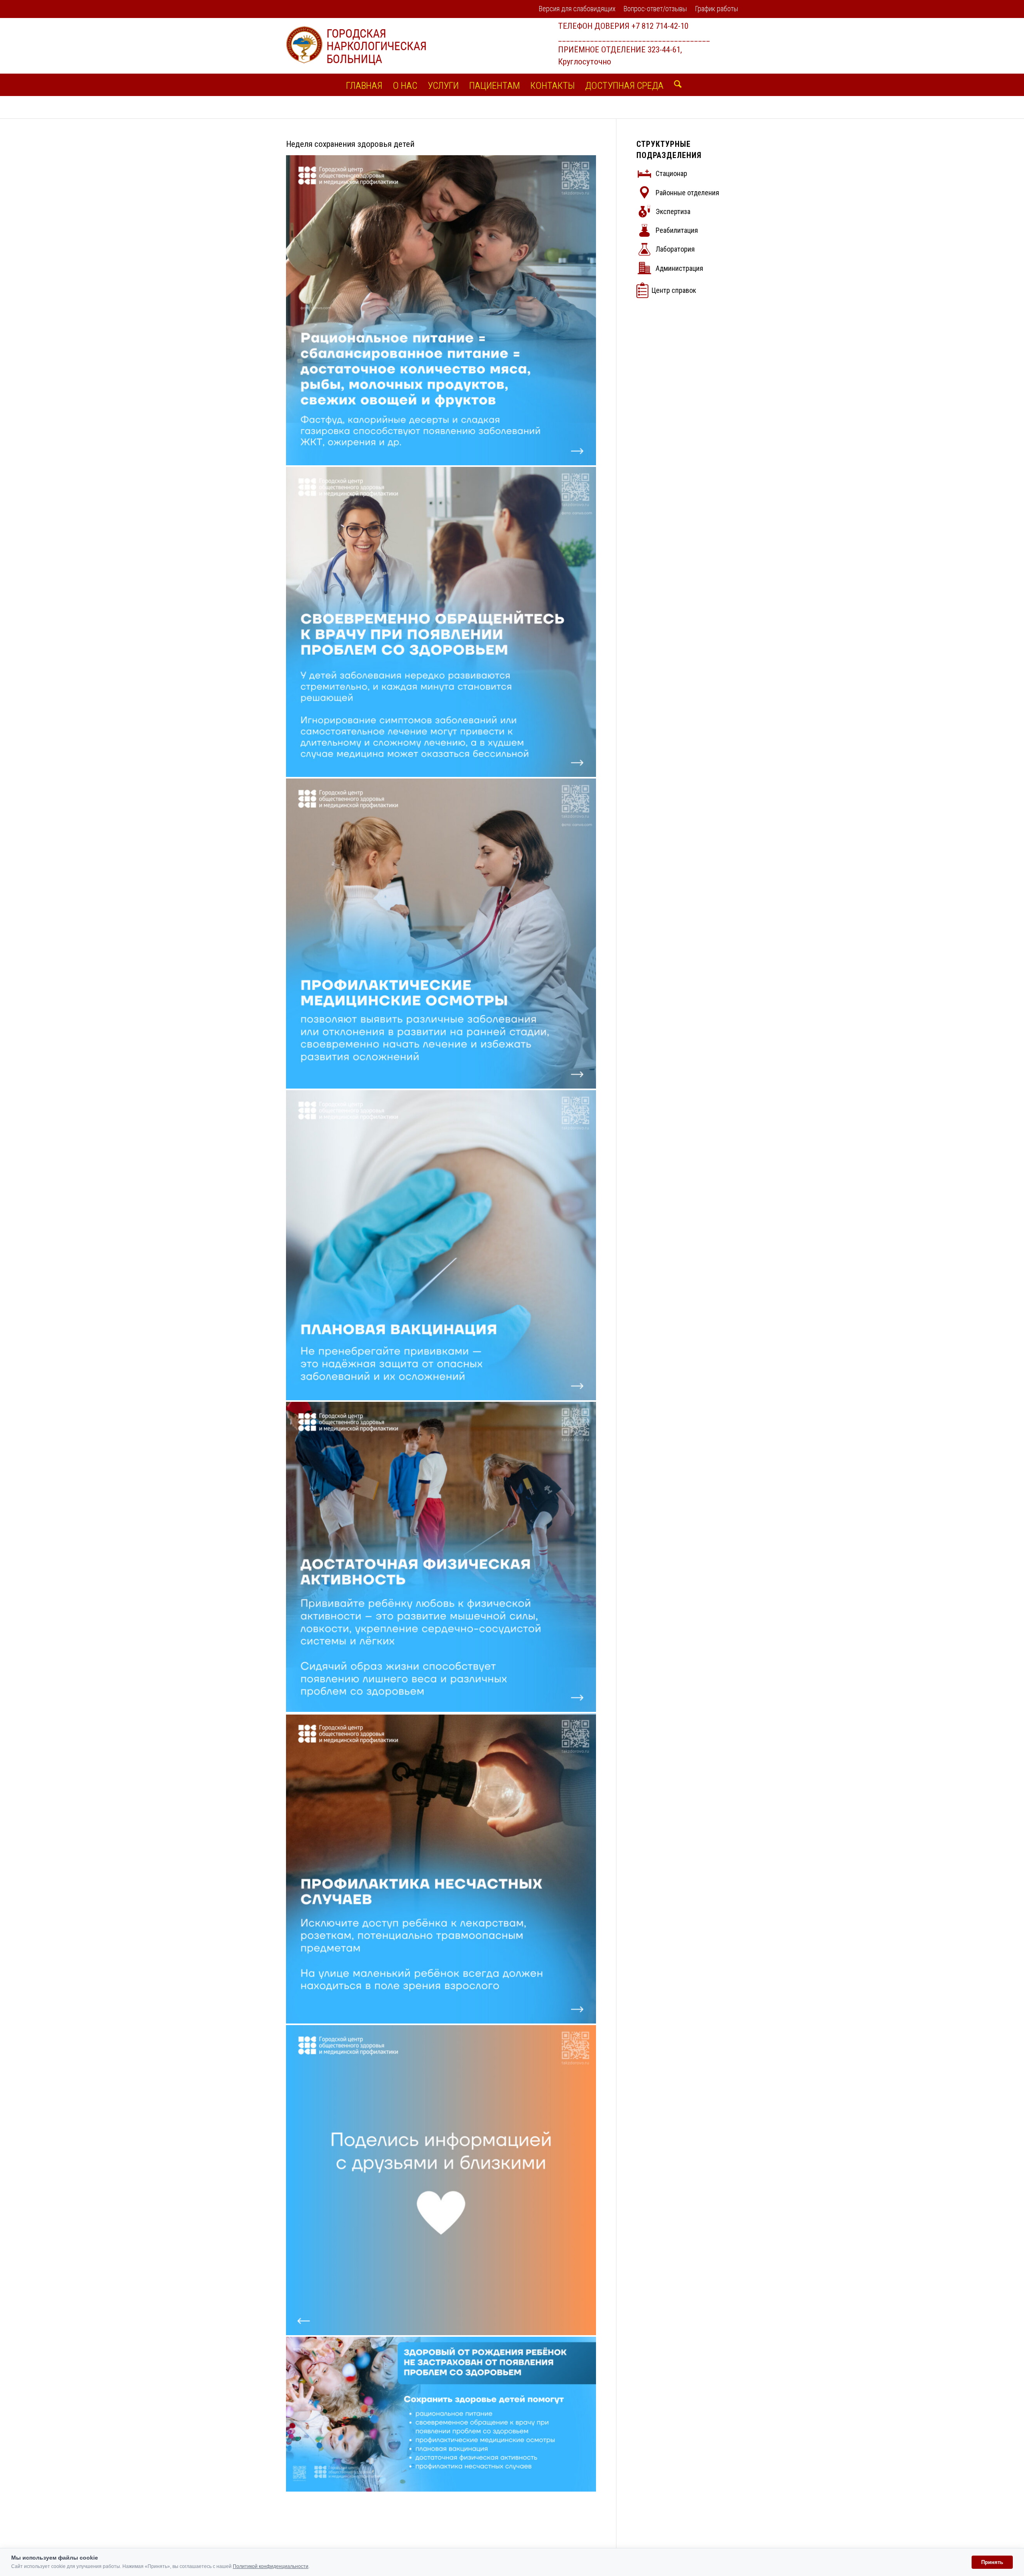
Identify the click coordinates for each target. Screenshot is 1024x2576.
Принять (992, 2562)
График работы (716, 9)
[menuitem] (577, 9)
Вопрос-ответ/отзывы (655, 9)
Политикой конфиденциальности (271, 2566)
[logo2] (356, 46)
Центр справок (674, 290)
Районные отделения (687, 193)
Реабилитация (677, 230)
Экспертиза (673, 211)
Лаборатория (675, 249)
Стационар (671, 173)
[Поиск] (675, 85)
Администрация (679, 268)
